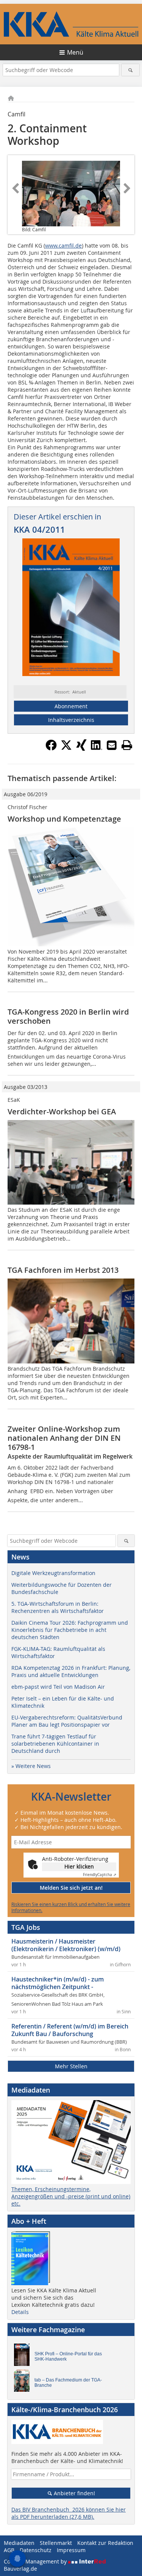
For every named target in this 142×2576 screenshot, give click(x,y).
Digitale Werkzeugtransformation (53, 1573)
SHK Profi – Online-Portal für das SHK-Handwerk (68, 2356)
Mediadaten (19, 2543)
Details (20, 2312)
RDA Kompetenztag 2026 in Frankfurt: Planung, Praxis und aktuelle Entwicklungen (71, 1671)
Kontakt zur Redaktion (105, 2543)
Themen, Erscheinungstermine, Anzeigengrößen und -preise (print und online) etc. (71, 2196)
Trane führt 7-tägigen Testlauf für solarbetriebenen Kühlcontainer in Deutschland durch (55, 1744)
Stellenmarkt (56, 2543)
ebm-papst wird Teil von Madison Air (58, 1687)
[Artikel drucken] (127, 745)
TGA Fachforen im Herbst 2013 (63, 1270)
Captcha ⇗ (100, 1875)
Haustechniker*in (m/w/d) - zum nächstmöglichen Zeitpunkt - (58, 1983)
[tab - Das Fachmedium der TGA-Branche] (24, 2383)
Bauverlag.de (20, 2569)
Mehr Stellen (71, 2066)
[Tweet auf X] (66, 748)
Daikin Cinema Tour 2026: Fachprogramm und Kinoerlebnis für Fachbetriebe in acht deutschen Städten (70, 1630)
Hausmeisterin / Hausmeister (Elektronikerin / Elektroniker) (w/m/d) (66, 1945)
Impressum (71, 2550)
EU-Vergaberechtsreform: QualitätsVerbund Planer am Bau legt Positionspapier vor (67, 1721)
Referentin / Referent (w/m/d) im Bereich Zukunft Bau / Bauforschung (70, 2030)
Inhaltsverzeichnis (71, 720)
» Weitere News (31, 1766)
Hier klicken (79, 1866)
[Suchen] (130, 70)
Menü (75, 52)
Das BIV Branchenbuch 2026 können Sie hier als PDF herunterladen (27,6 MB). (69, 2513)
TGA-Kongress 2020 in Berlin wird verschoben (68, 1016)
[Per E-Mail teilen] (112, 745)
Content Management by (36, 2561)
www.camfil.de (63, 246)
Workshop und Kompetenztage (64, 819)
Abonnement (71, 706)
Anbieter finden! (74, 2493)
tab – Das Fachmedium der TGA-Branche (68, 2383)
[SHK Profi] (24, 2356)
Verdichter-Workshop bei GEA (62, 1112)
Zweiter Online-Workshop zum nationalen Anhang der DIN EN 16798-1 (64, 1438)
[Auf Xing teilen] (81, 748)
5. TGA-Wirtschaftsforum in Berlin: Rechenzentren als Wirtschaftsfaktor (58, 1607)
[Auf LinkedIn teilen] (97, 748)
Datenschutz (36, 2550)
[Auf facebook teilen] (51, 748)
